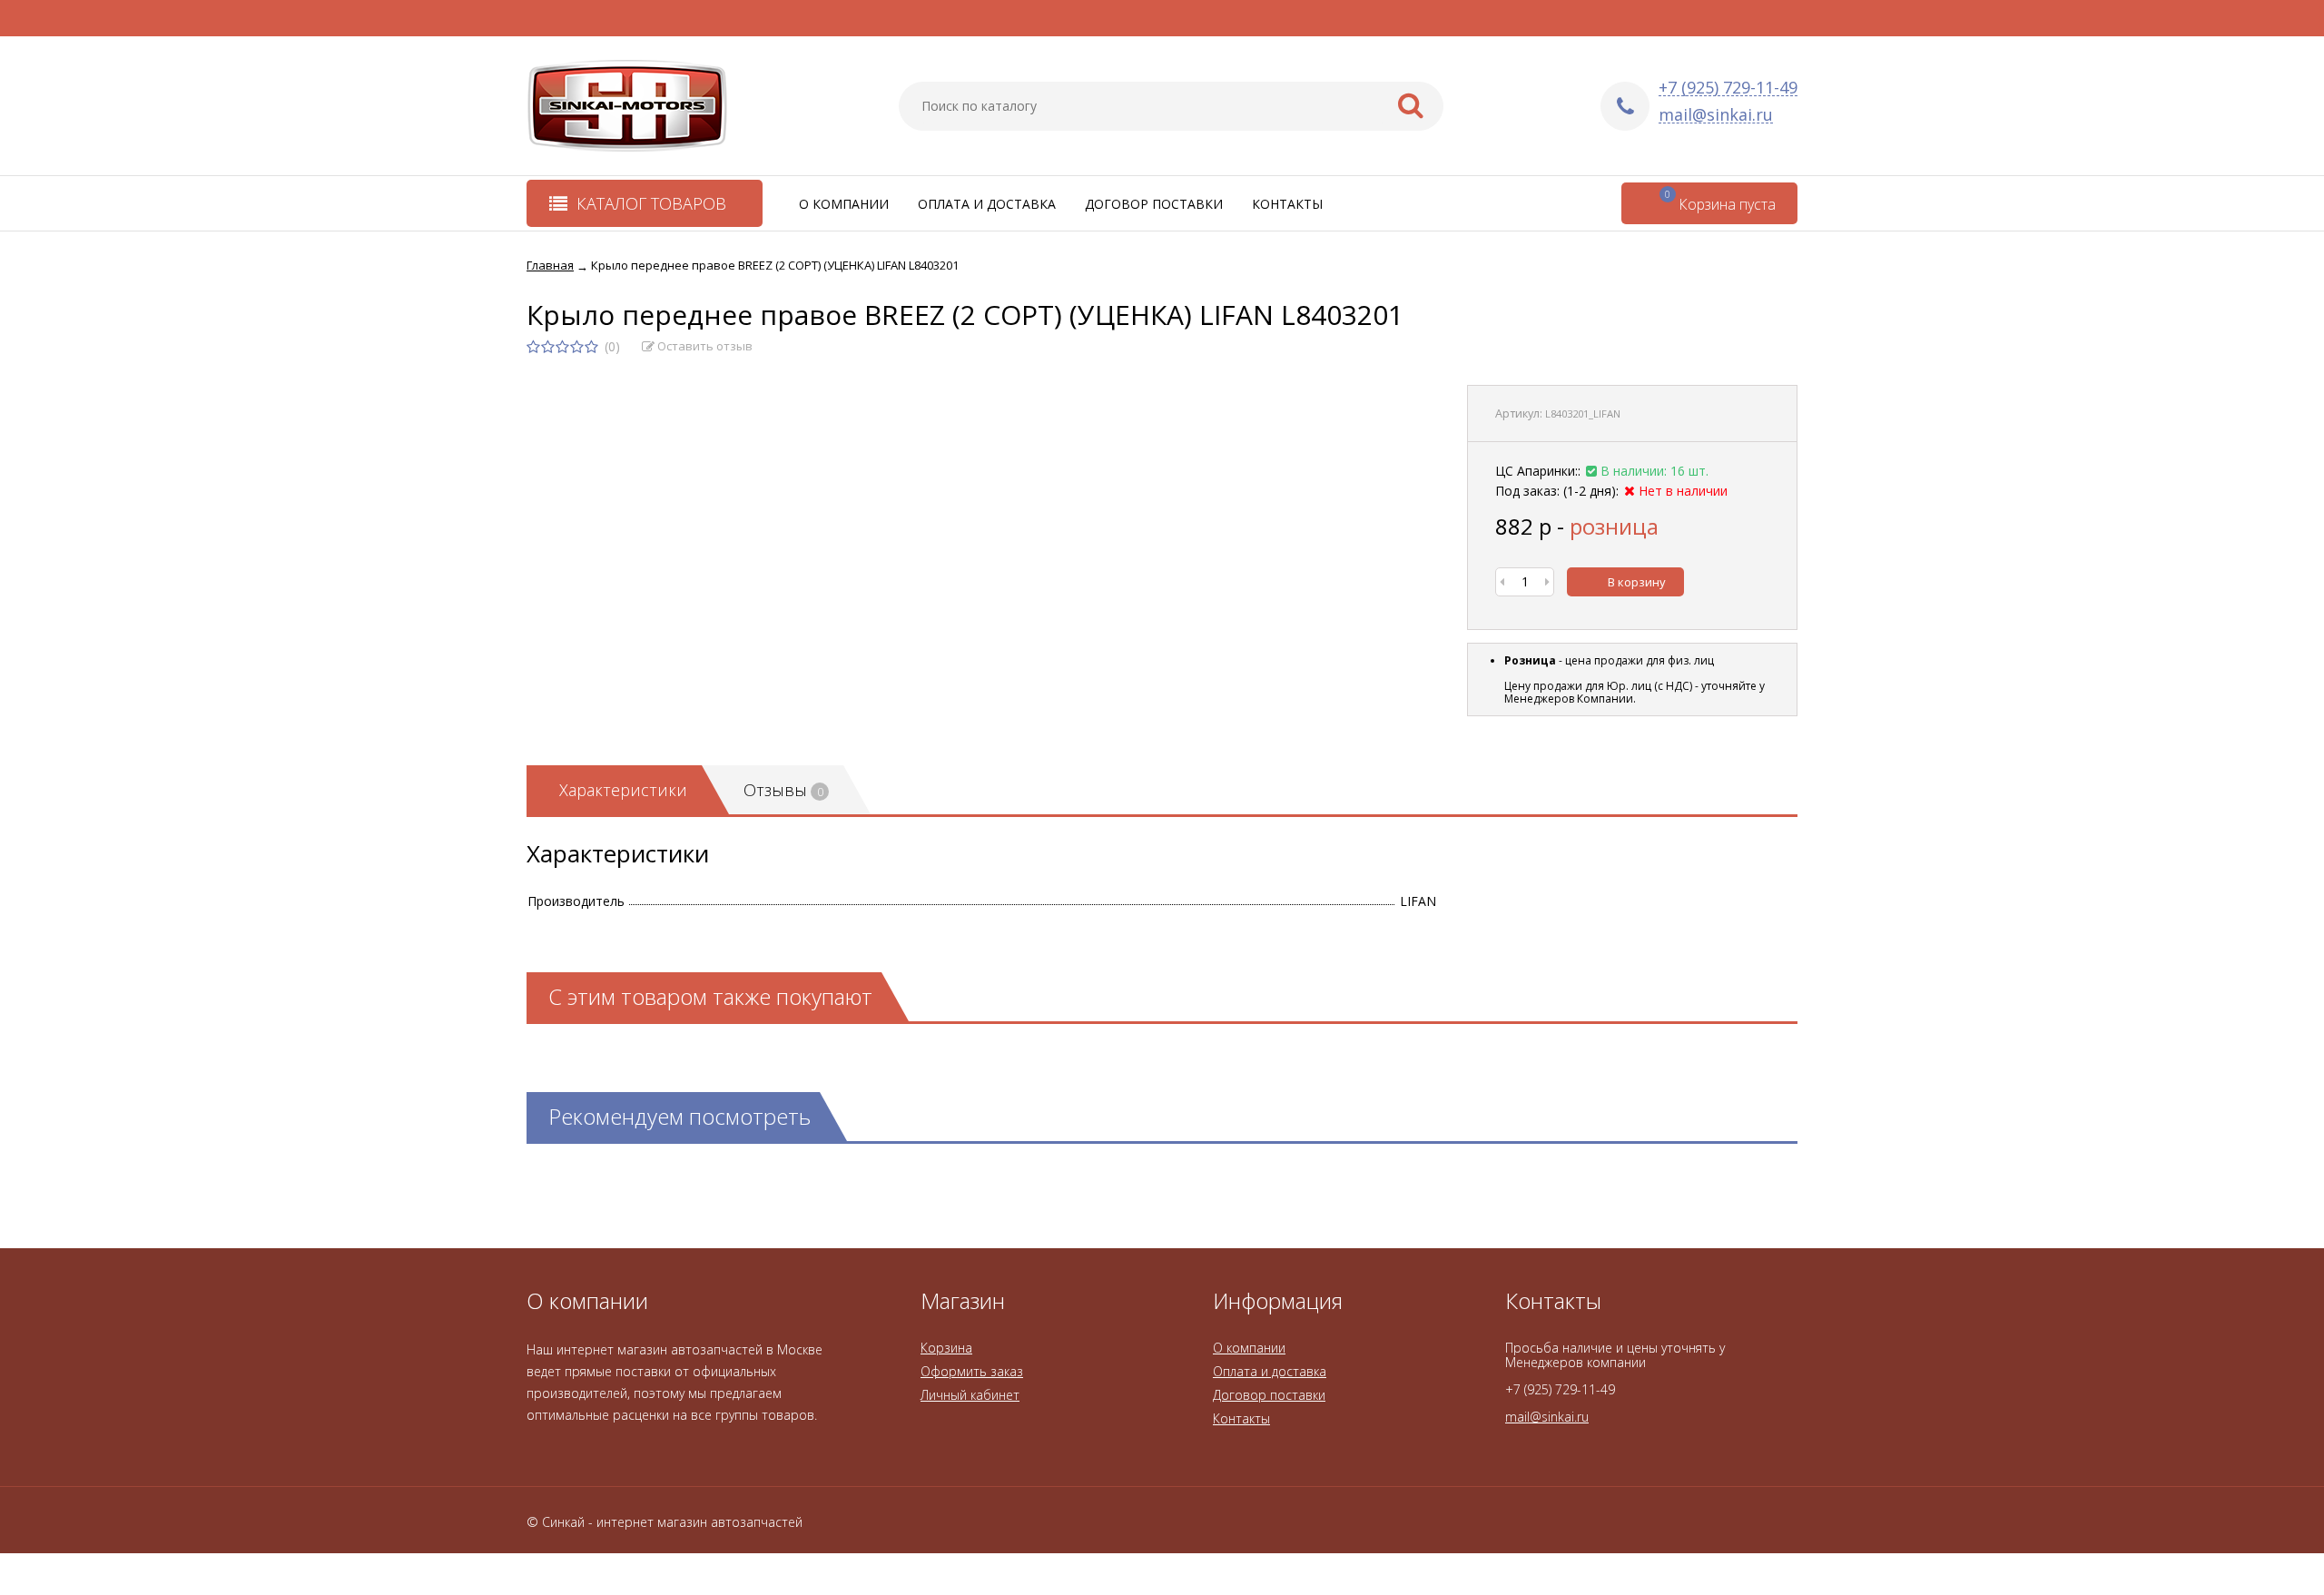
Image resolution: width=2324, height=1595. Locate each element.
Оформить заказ (972, 1371)
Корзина (946, 1348)
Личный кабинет (970, 1395)
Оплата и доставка (987, 204)
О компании (844, 204)
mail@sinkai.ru (1716, 115)
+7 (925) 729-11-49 (1728, 88)
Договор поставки (1154, 204)
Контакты (1287, 204)
